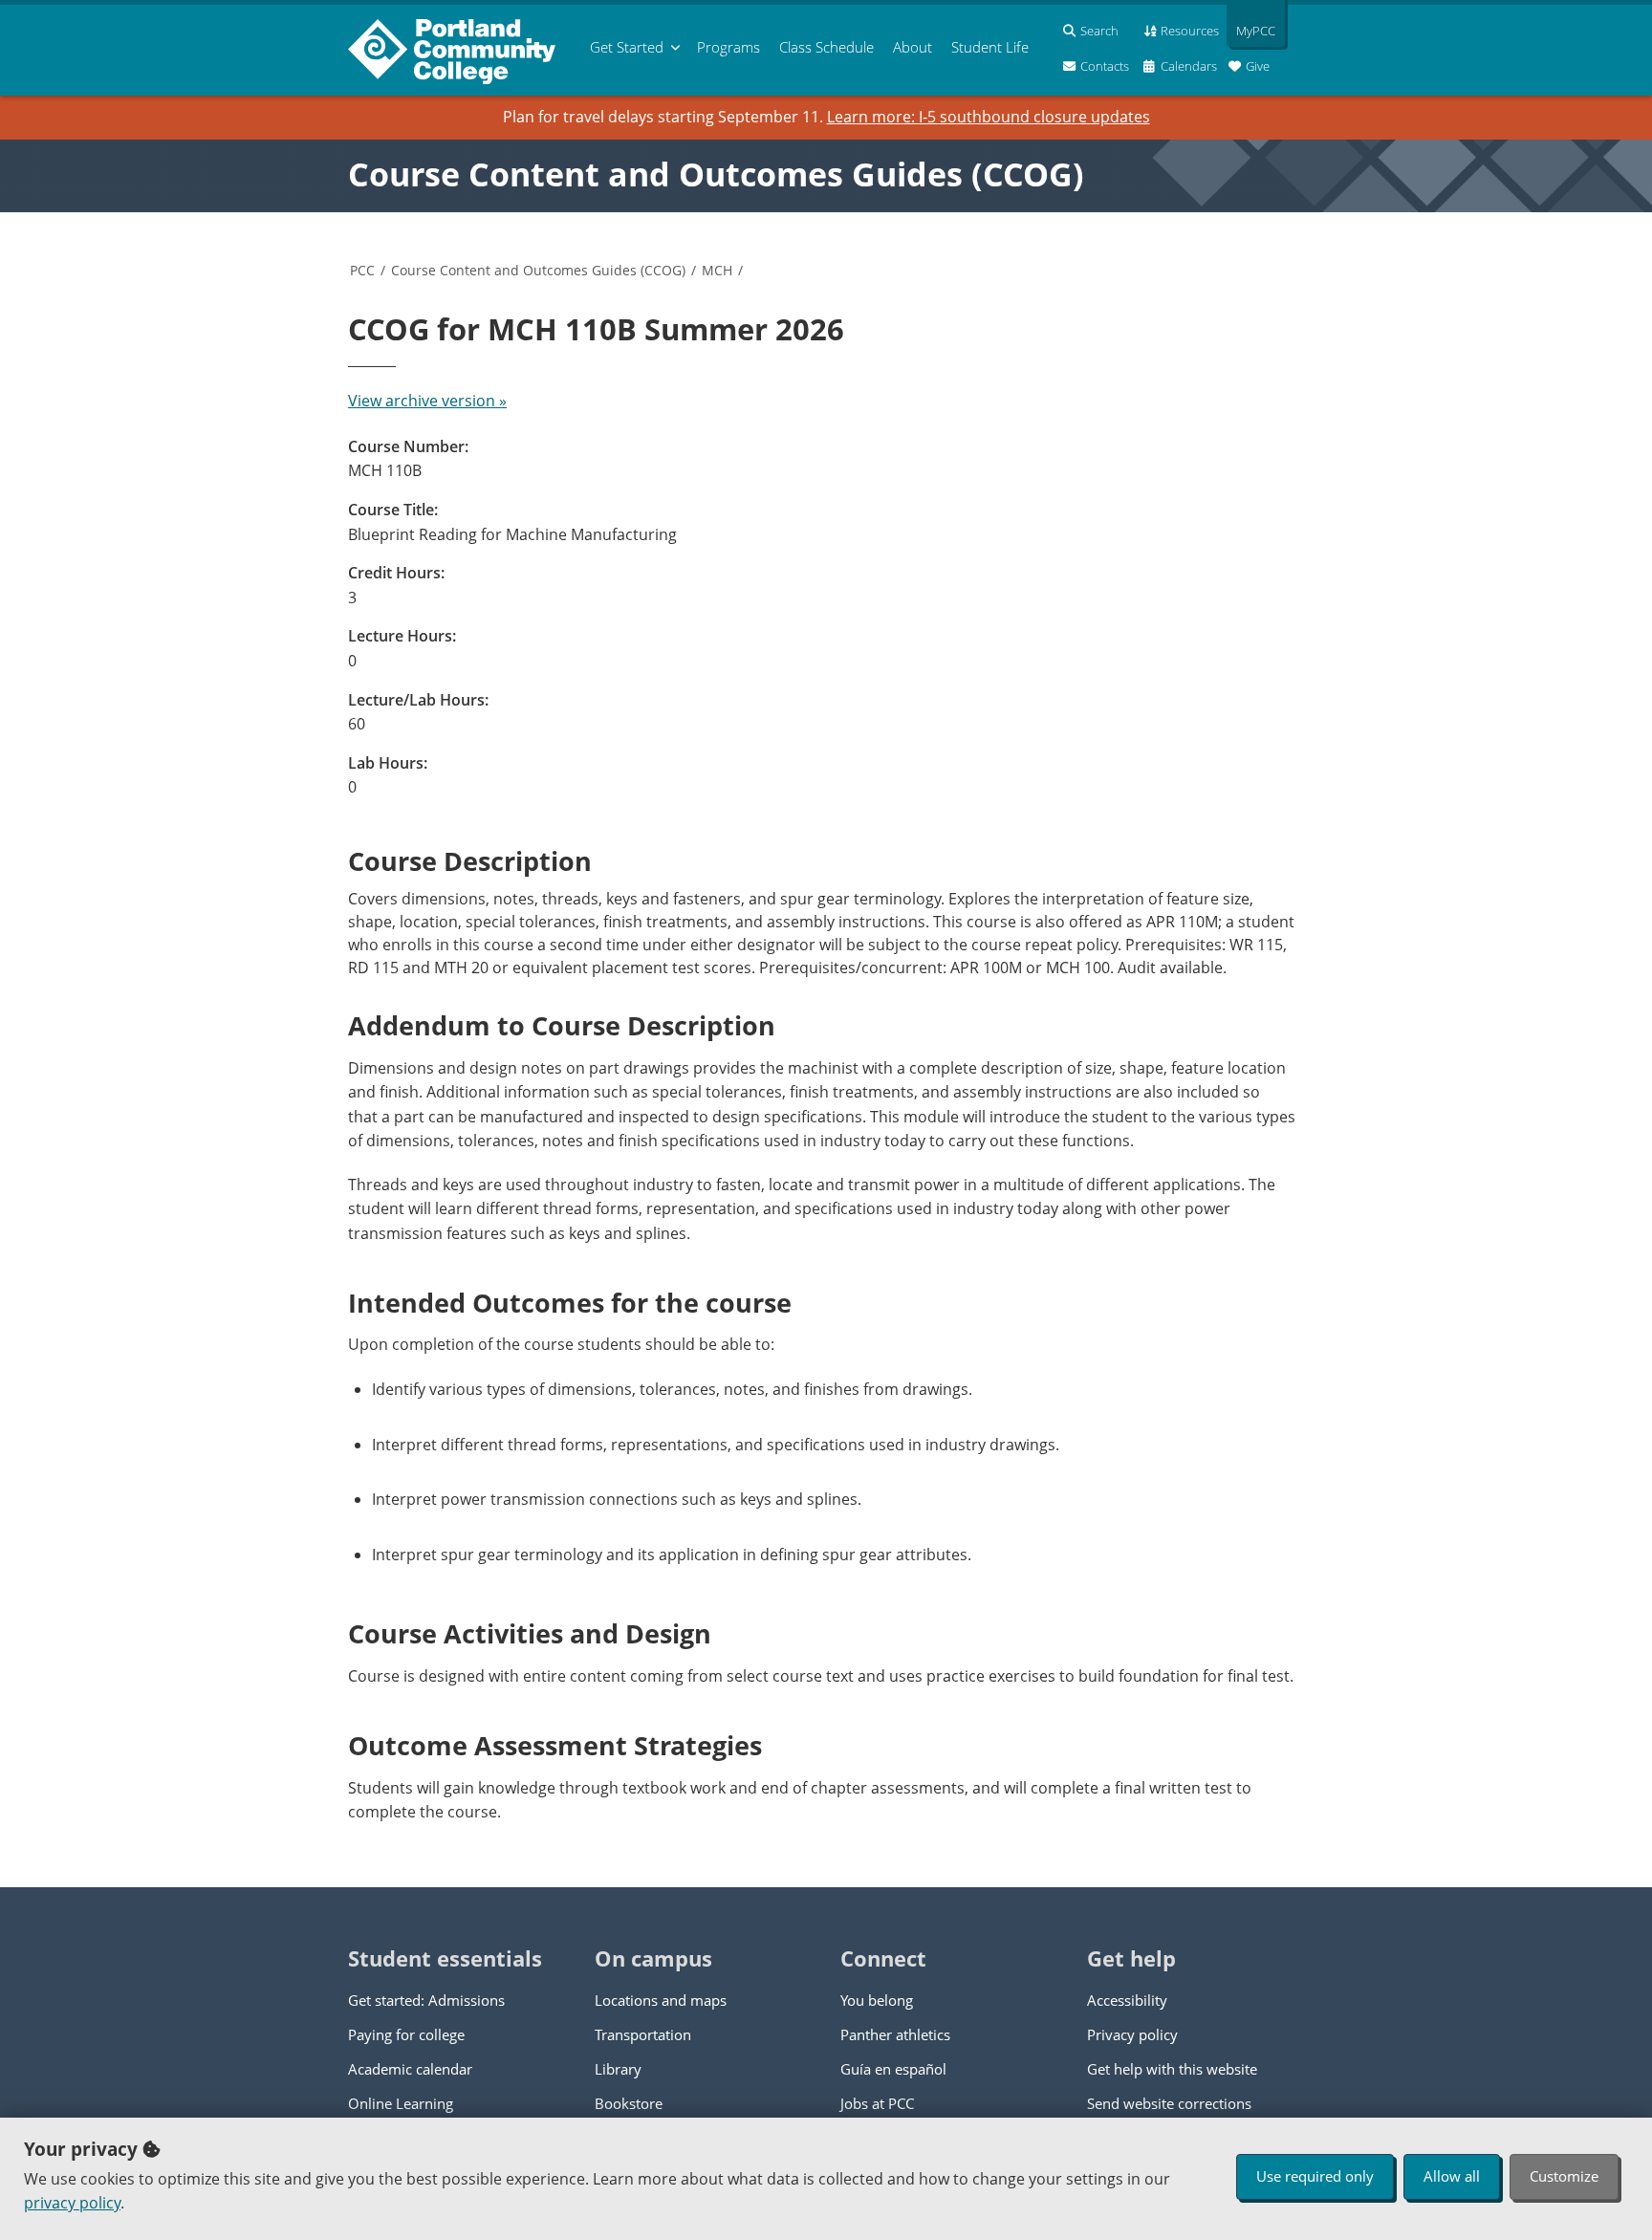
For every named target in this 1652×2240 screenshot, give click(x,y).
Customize (1564, 2176)
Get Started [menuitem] (627, 47)
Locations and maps (661, 2000)
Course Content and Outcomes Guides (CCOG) (716, 174)
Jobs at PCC (877, 2103)
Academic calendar (410, 2069)
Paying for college (406, 2034)
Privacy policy (1132, 2034)
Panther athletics (895, 2034)
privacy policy (72, 2203)
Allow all (1452, 2176)
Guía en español (893, 2069)
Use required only (1315, 2176)
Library (618, 2069)
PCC (362, 270)
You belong (877, 2000)
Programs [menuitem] (728, 47)
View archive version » (427, 401)
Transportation (643, 2034)
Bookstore (629, 2103)
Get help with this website (1172, 2069)
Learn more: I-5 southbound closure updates (989, 117)
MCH (717, 270)
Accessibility (1127, 2000)
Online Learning (401, 2103)
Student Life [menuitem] (990, 47)
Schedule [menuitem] (826, 47)
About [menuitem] (913, 47)
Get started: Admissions (426, 2000)
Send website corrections (1169, 2103)
